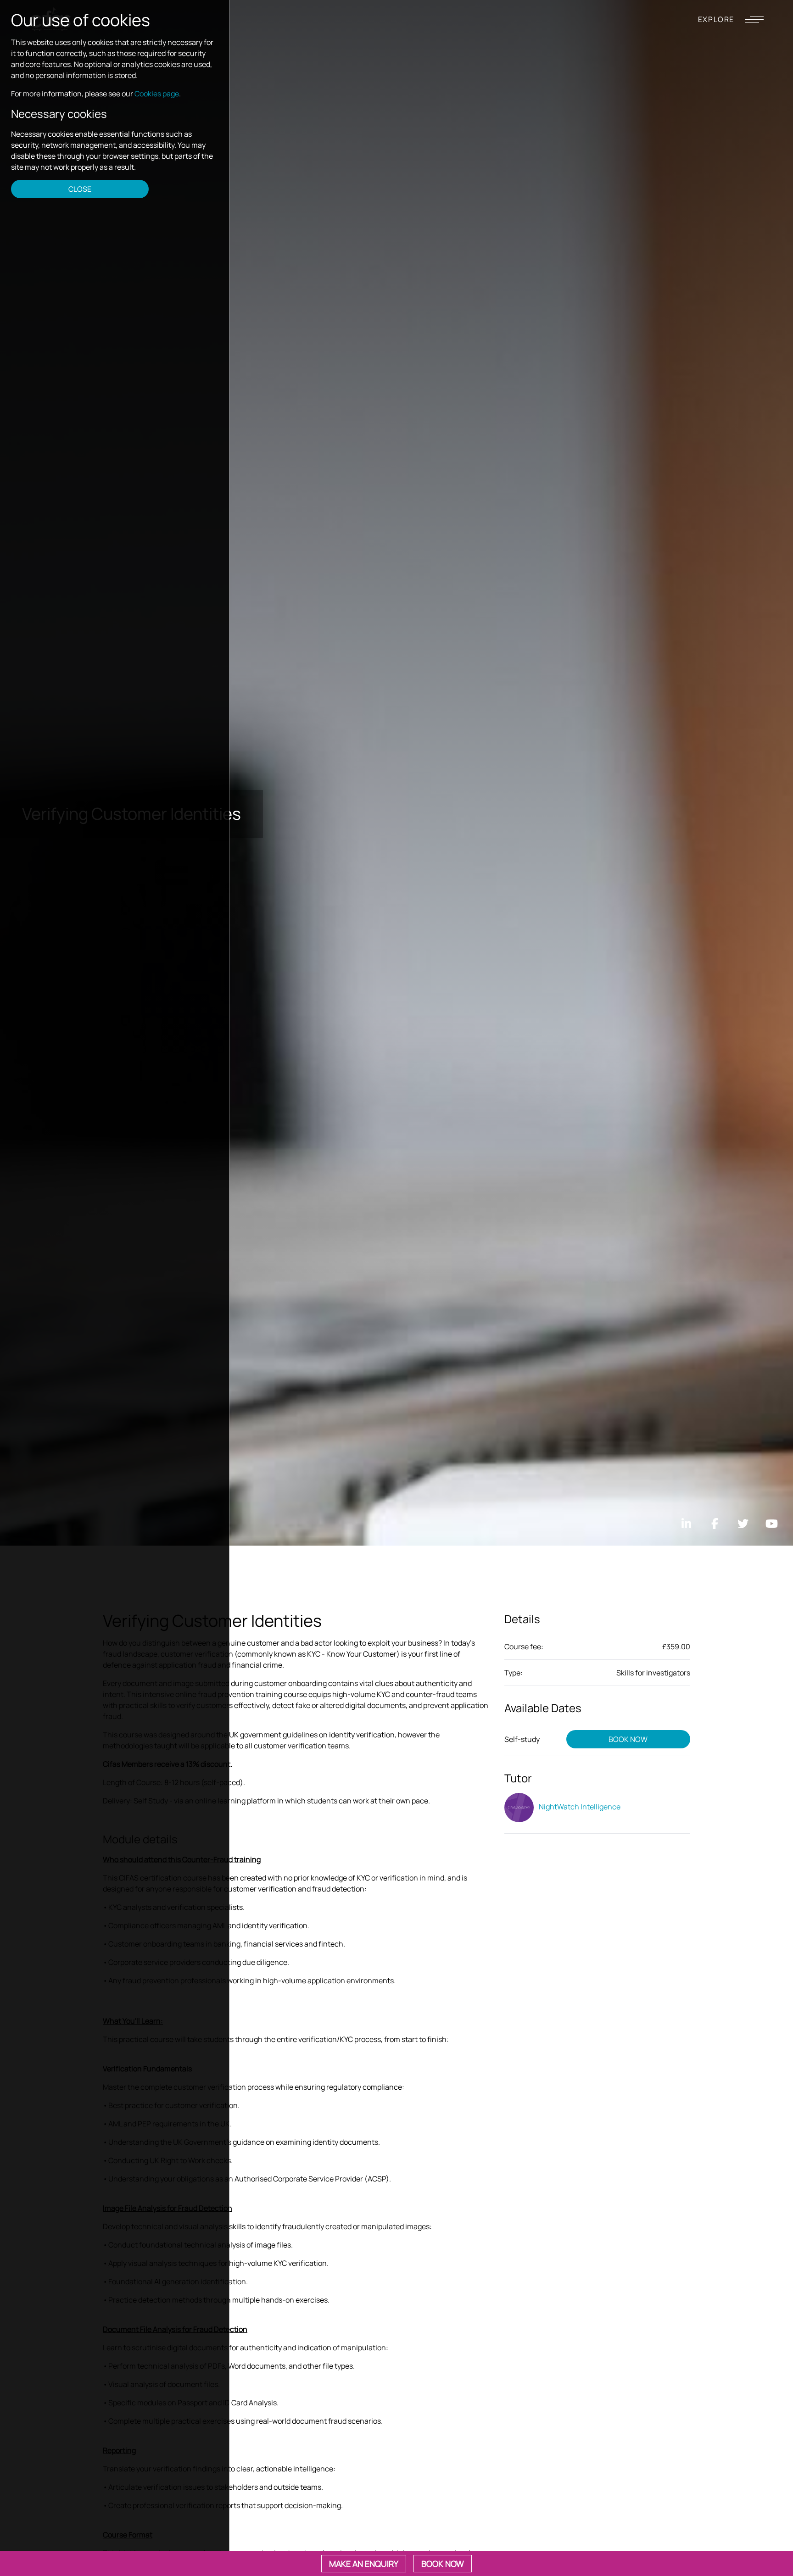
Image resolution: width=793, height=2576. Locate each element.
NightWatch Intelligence (579, 1807)
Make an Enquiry (364, 2564)
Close (80, 189)
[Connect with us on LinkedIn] (686, 1524)
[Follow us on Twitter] (743, 1524)
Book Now (628, 1739)
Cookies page (157, 94)
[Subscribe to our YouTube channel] (771, 1524)
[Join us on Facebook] (715, 1524)
